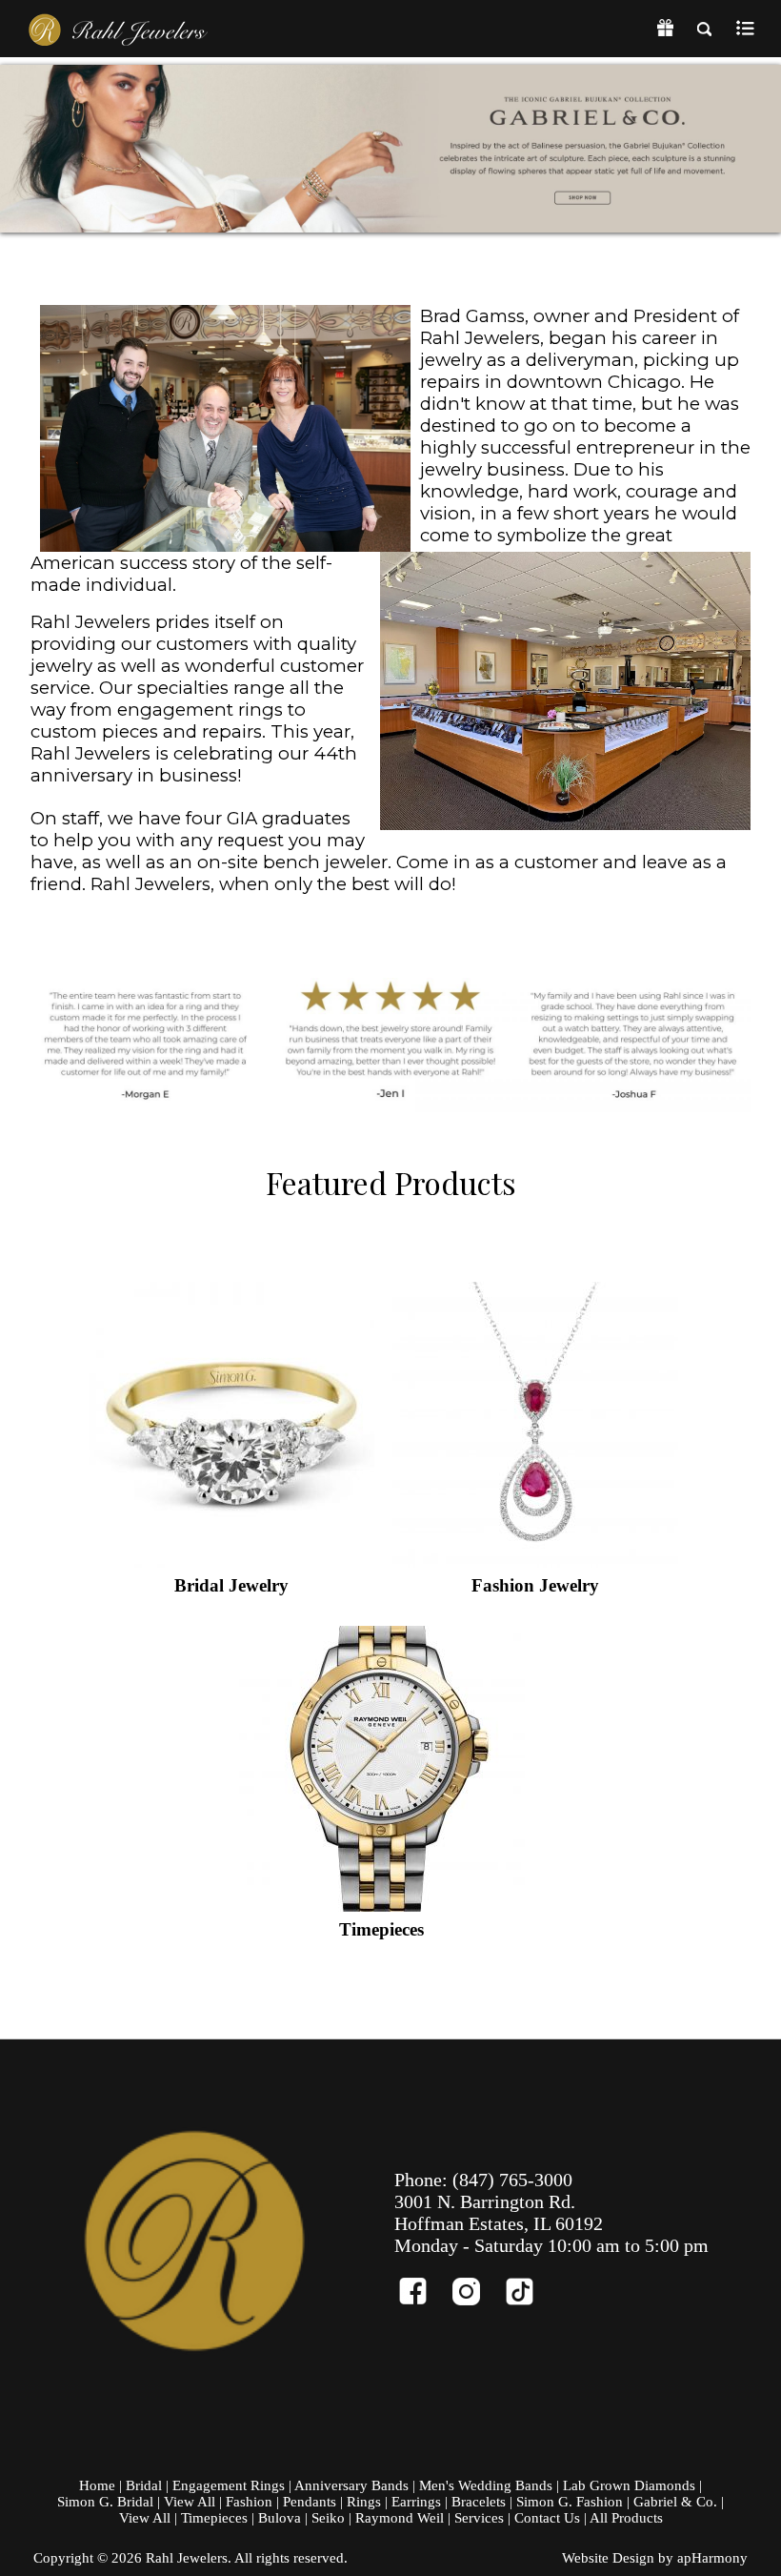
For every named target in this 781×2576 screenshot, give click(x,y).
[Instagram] (474, 2283)
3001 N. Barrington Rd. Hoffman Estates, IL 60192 (499, 2212)
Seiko (328, 2518)
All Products (626, 2518)
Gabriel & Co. (675, 2502)
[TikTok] (528, 2283)
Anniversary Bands (351, 2485)
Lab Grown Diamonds (629, 2485)
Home (97, 2485)
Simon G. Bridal (105, 2502)
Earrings (416, 2502)
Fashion (249, 2502)
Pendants (310, 2502)
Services (479, 2518)
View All (190, 2502)
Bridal (144, 2485)
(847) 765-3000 (512, 2180)
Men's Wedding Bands (486, 2485)
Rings (364, 2502)
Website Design (608, 2558)
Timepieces (214, 2518)
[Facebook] (421, 2283)
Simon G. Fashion (570, 2502)
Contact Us (547, 2518)
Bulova (280, 2518)
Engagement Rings (229, 2485)
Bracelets (479, 2502)
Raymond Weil (400, 2518)
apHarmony (712, 2558)
